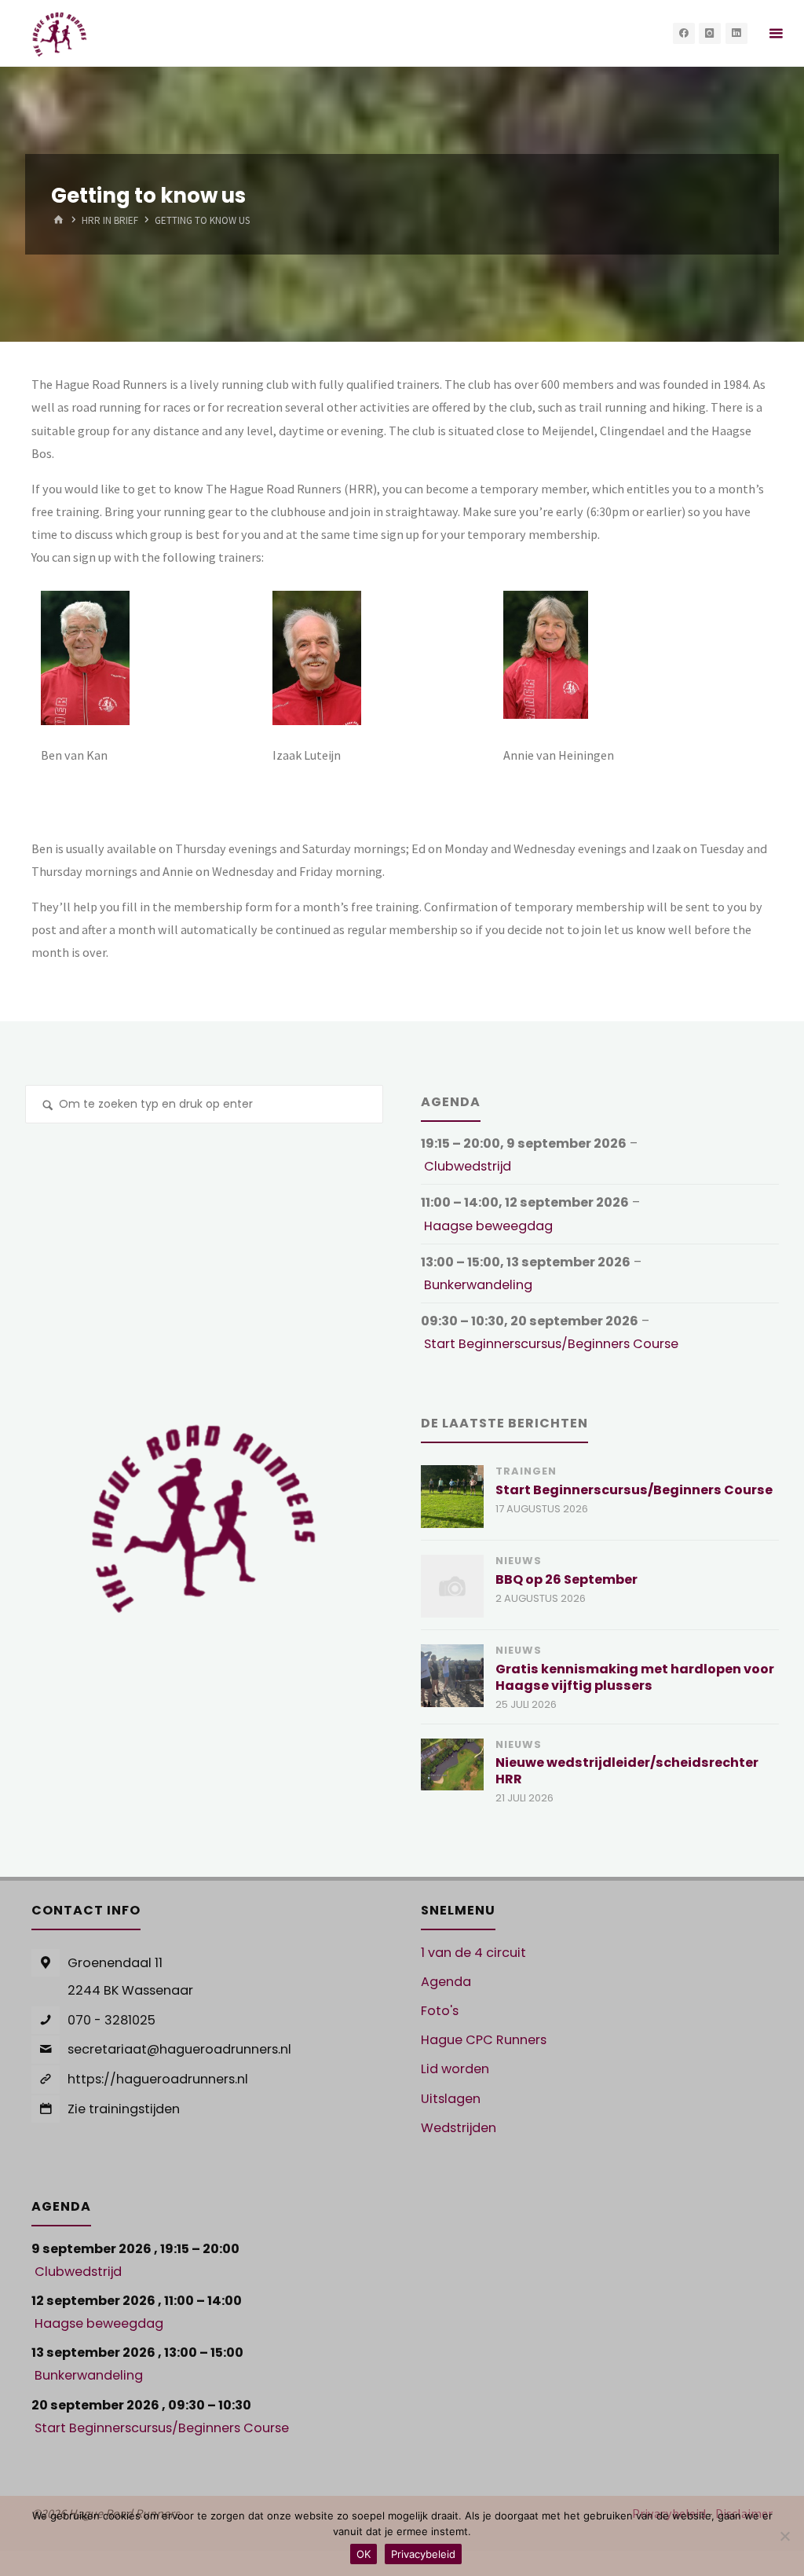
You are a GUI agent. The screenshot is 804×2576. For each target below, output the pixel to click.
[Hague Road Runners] (59, 33)
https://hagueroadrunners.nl (158, 2079)
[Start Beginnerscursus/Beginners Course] (452, 1497)
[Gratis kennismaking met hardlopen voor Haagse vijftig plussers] (452, 1676)
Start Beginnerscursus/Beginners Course (551, 1344)
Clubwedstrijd (468, 1166)
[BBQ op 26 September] (452, 1586)
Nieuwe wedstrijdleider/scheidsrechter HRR (627, 1771)
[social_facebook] (684, 34)
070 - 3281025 (111, 2020)
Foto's (440, 2011)
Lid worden (455, 2069)
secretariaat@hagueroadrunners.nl (179, 2049)
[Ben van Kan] (85, 656)
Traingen (526, 1471)
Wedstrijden (459, 2128)
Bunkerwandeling (478, 1285)
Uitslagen (451, 2099)
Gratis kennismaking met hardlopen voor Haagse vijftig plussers (635, 1677)
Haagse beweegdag (488, 1226)
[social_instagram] (710, 34)
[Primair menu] (776, 33)
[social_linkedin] (736, 34)
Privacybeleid (423, 2554)
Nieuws (519, 1561)
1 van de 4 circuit (473, 1953)
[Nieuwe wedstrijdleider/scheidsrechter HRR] (452, 1764)
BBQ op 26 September (566, 1579)
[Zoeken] (48, 1107)
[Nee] (784, 2536)
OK (364, 2554)
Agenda (446, 1982)
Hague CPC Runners (484, 2040)
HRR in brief (110, 221)
